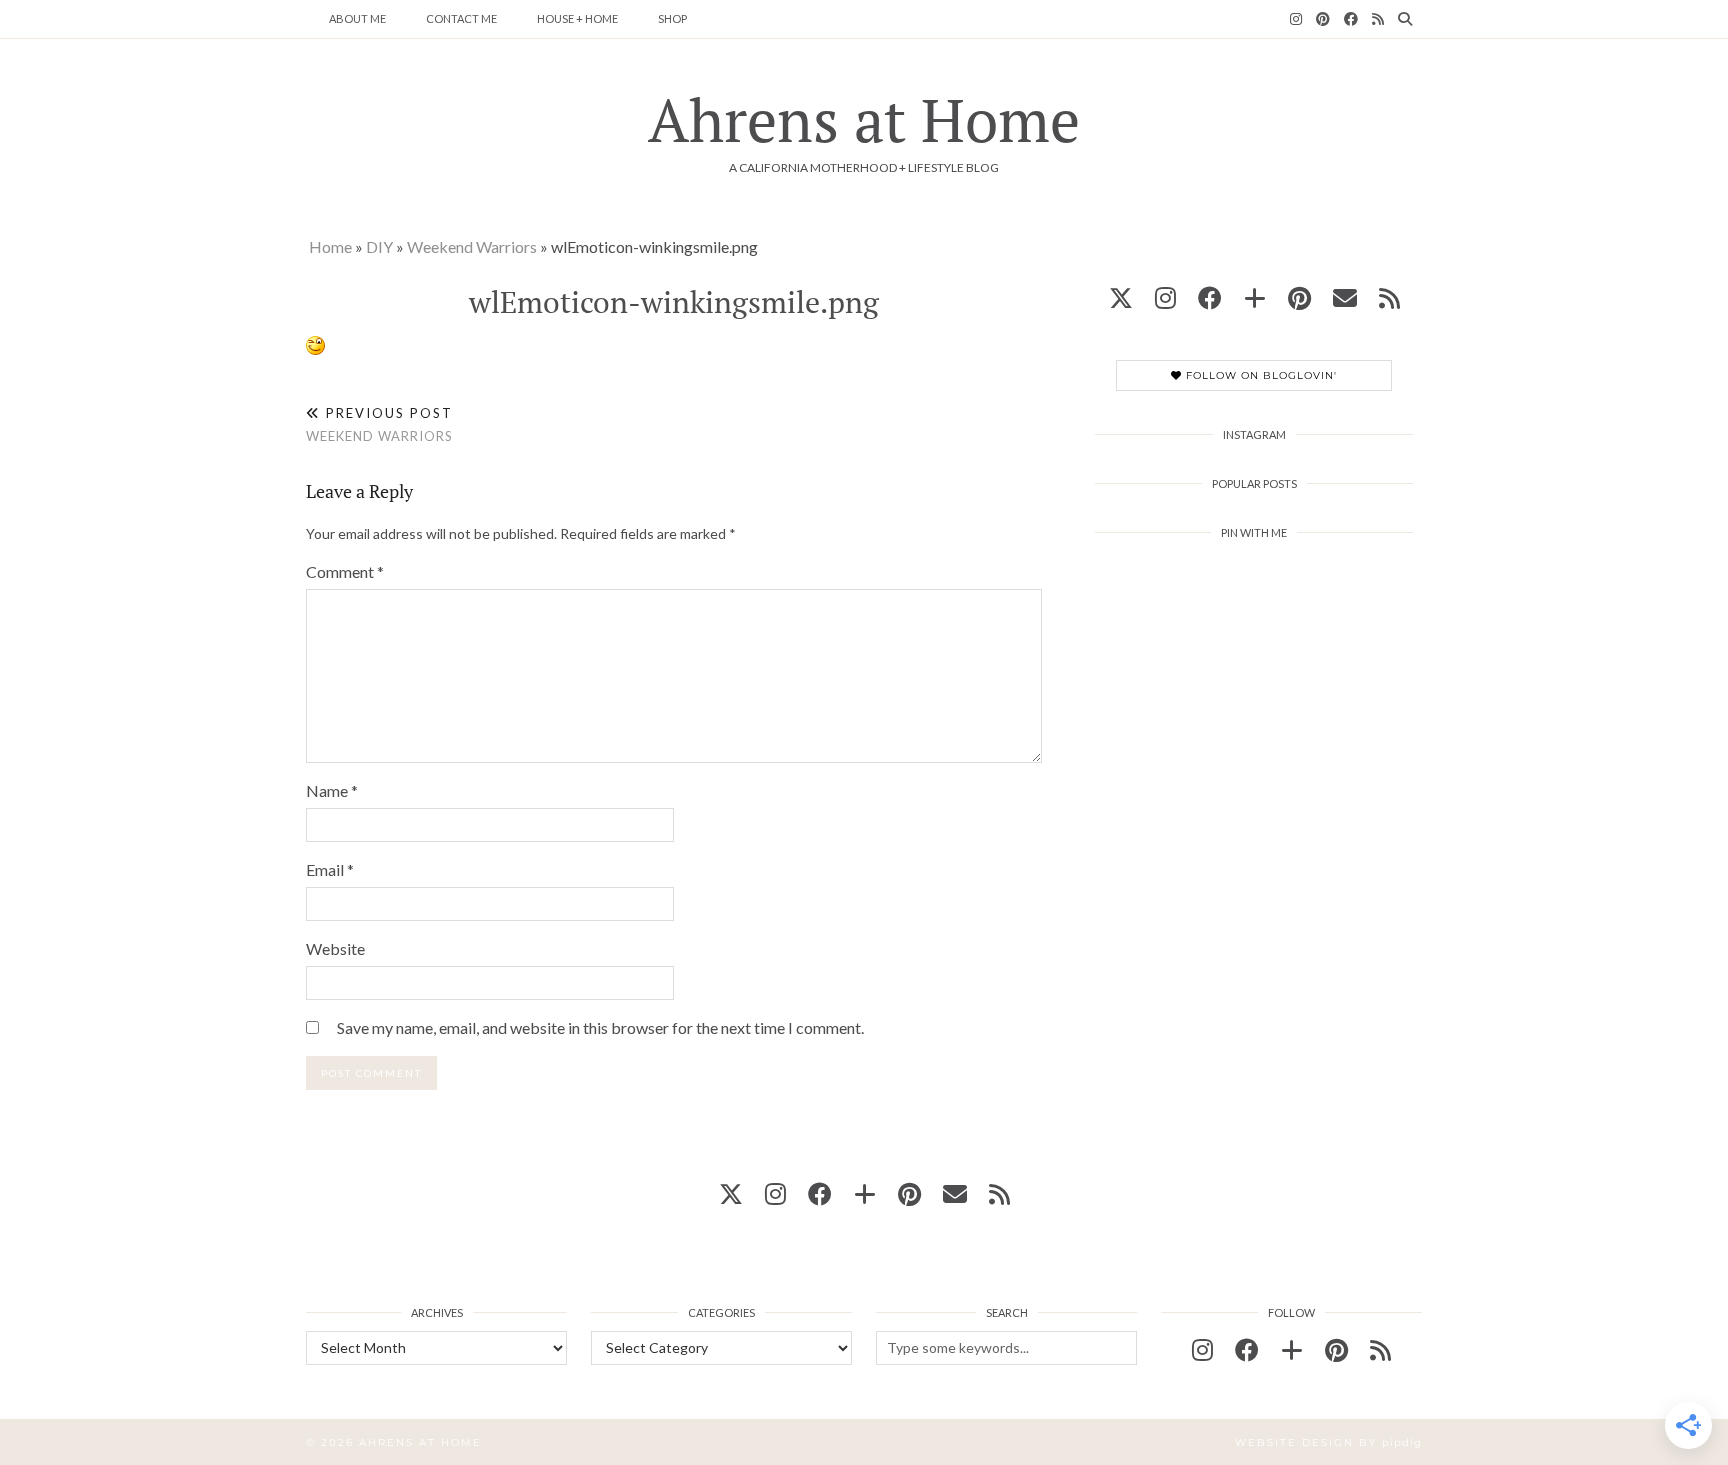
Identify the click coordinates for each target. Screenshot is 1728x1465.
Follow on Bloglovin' (1259, 375)
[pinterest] (1299, 297)
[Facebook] (1351, 19)
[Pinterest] (1323, 19)
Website (335, 948)
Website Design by (1328, 1442)
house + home (577, 18)
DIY (379, 246)
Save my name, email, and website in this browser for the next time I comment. (600, 1027)
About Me (357, 18)
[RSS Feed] (1378, 19)
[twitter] (1121, 297)
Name (332, 790)
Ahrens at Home (864, 119)
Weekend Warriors (472, 246)
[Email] (1345, 297)
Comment (345, 571)
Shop (672, 18)
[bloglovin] (1255, 297)
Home (330, 246)
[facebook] (1210, 297)
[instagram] (1165, 297)
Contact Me (461, 18)
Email (330, 869)
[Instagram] (1296, 19)
